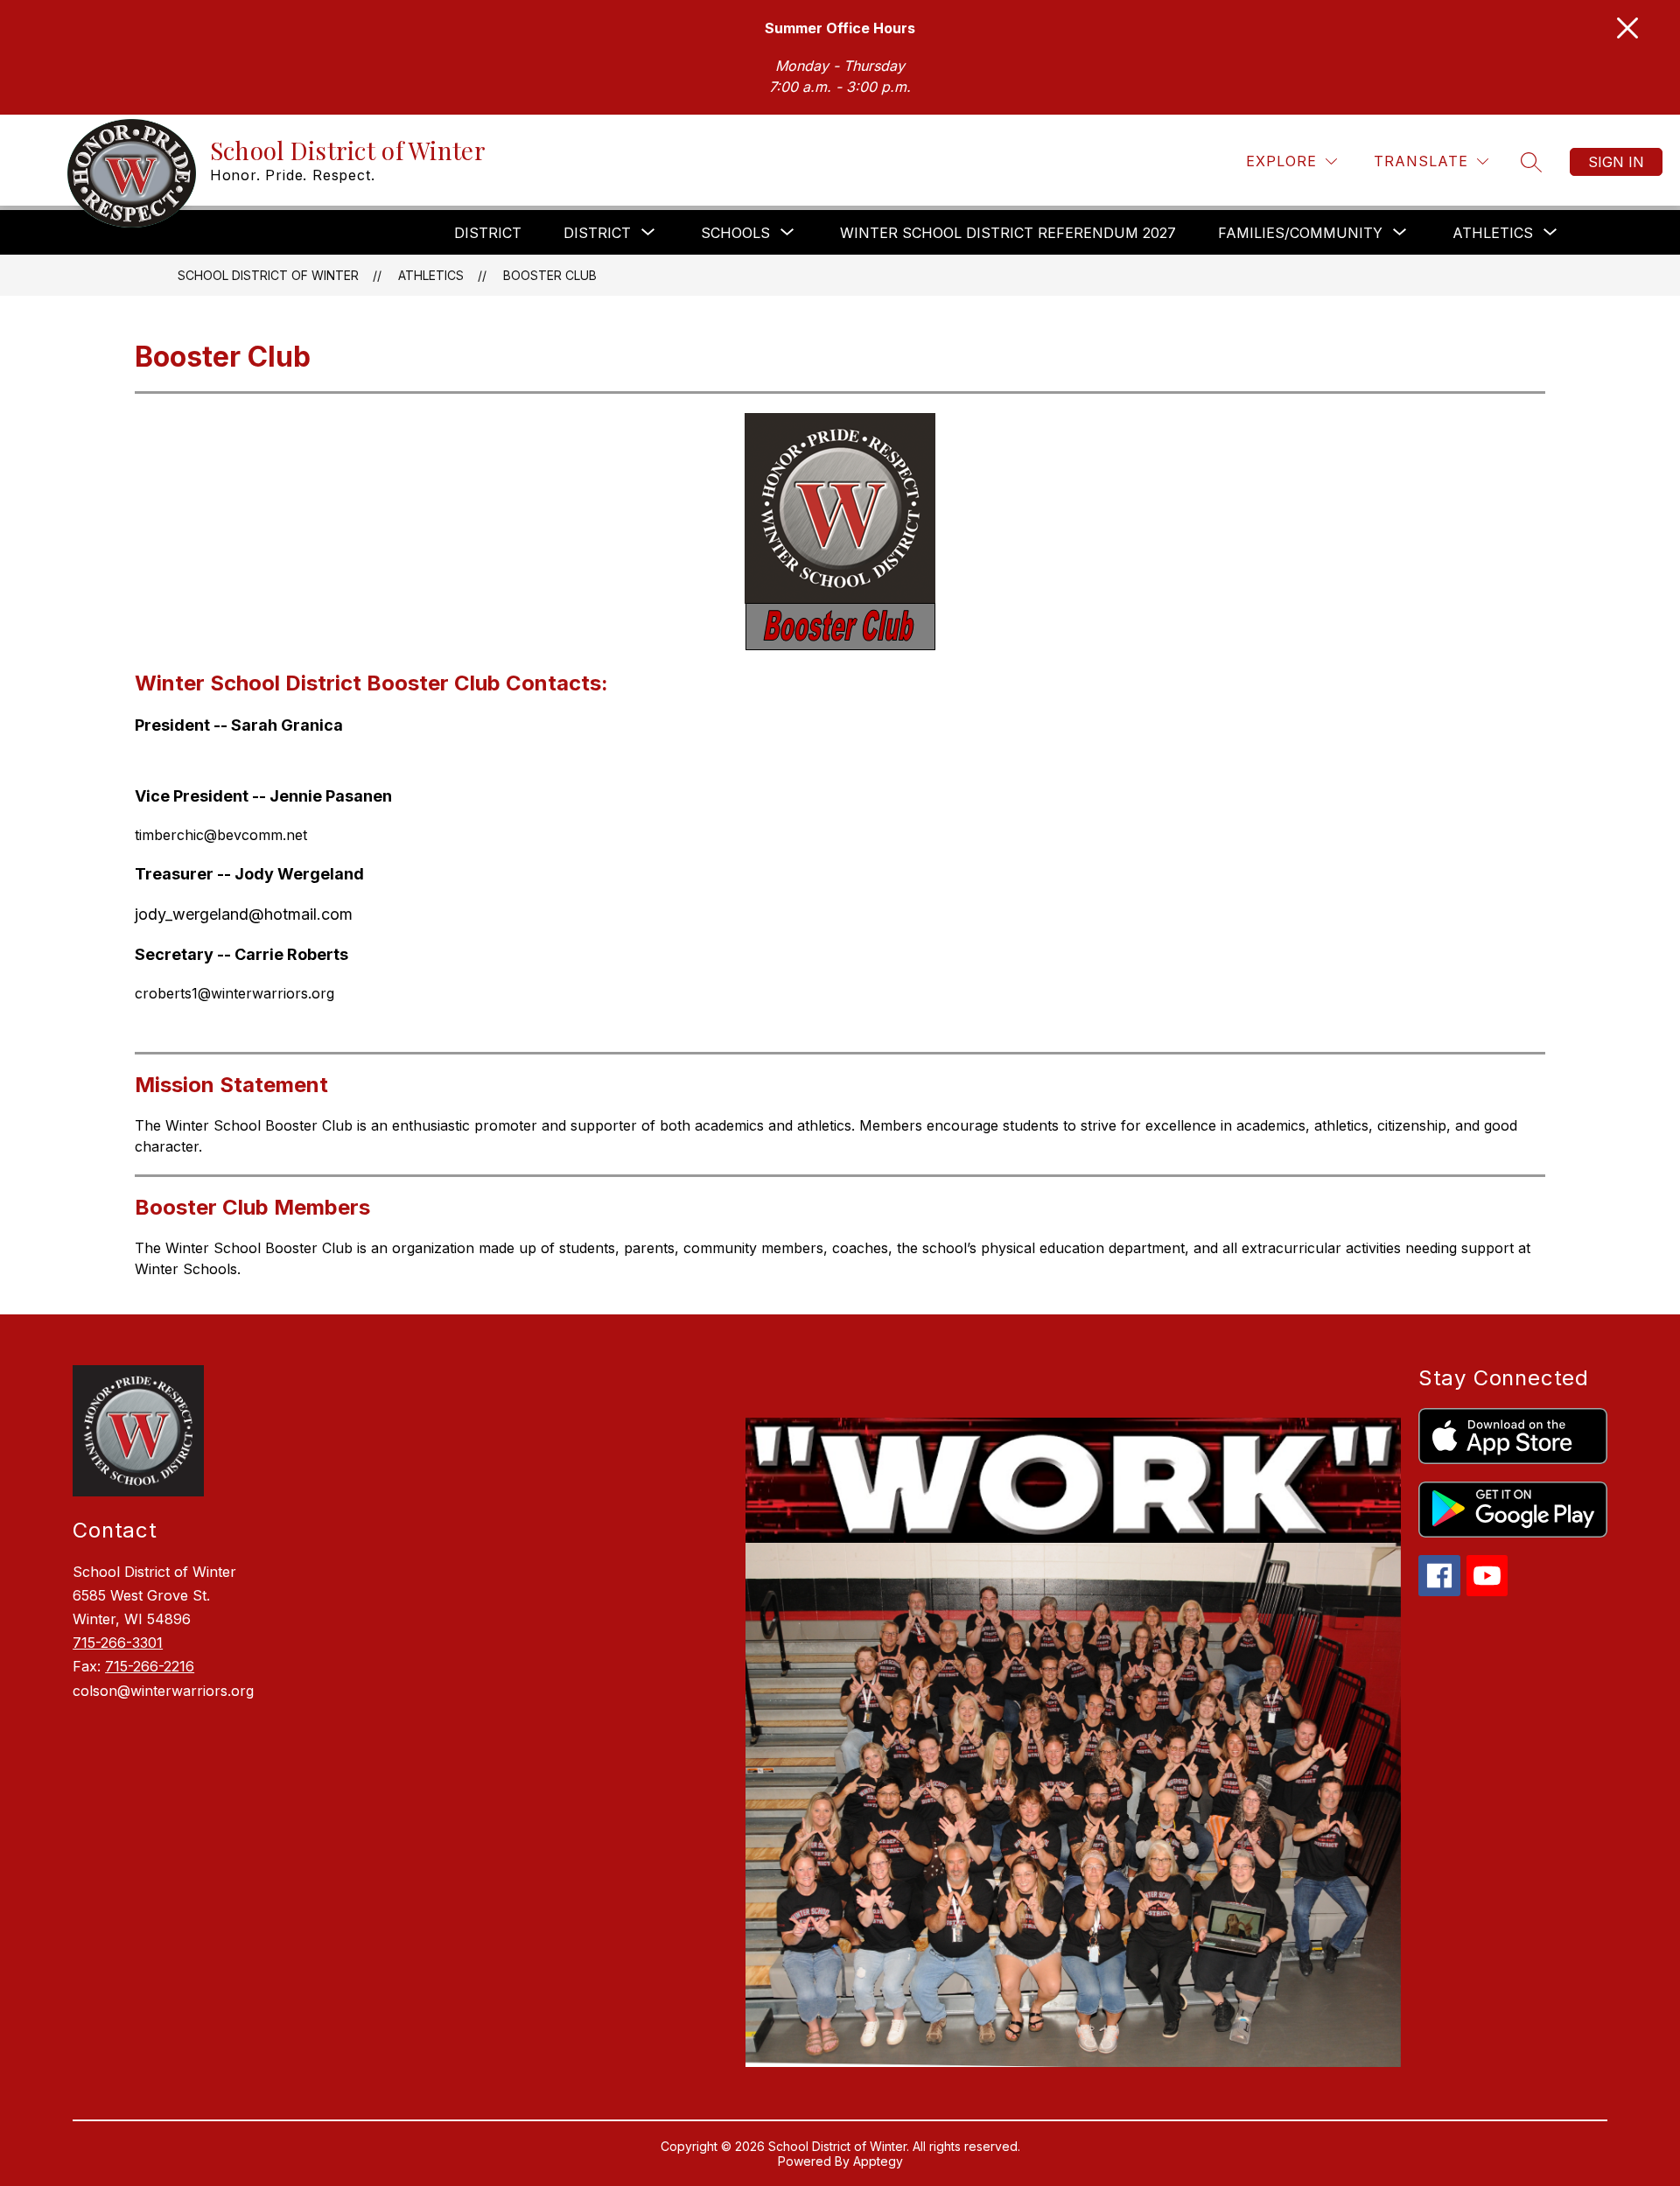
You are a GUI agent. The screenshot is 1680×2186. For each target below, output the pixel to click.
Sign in (1616, 162)
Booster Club (550, 275)
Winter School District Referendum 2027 (1008, 233)
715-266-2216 (150, 1666)
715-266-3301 (118, 1643)
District (488, 233)
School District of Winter (268, 275)
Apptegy (878, 2161)
